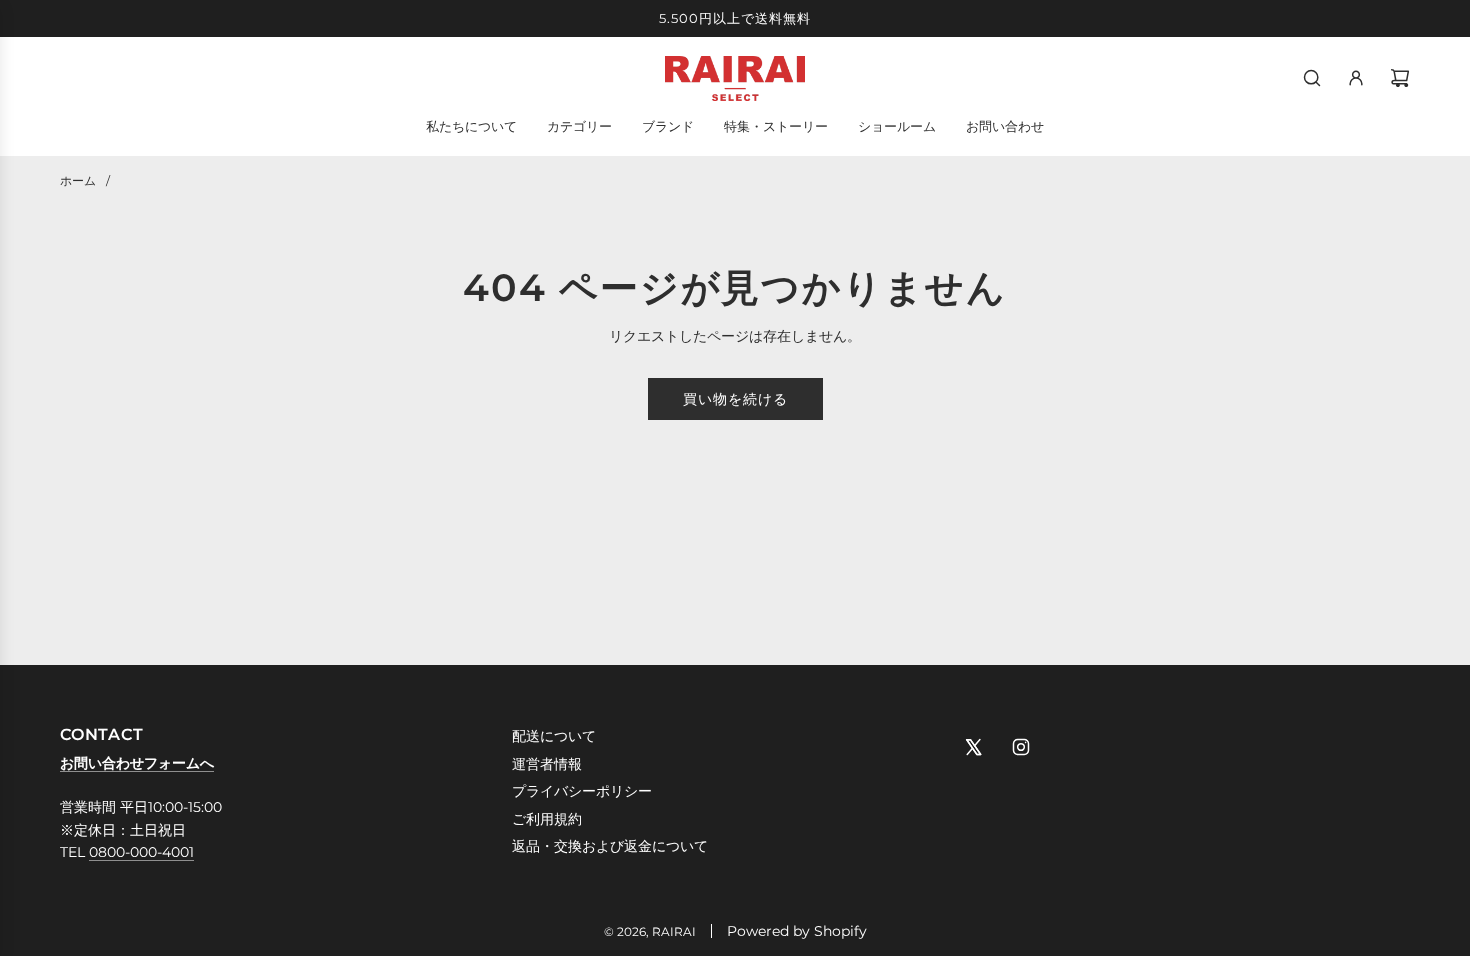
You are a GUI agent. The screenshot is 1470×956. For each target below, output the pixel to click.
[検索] (1312, 78)
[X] (973, 747)
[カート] (1400, 78)
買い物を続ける (735, 399)
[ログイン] (1356, 78)
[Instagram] (1021, 747)
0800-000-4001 (141, 852)
